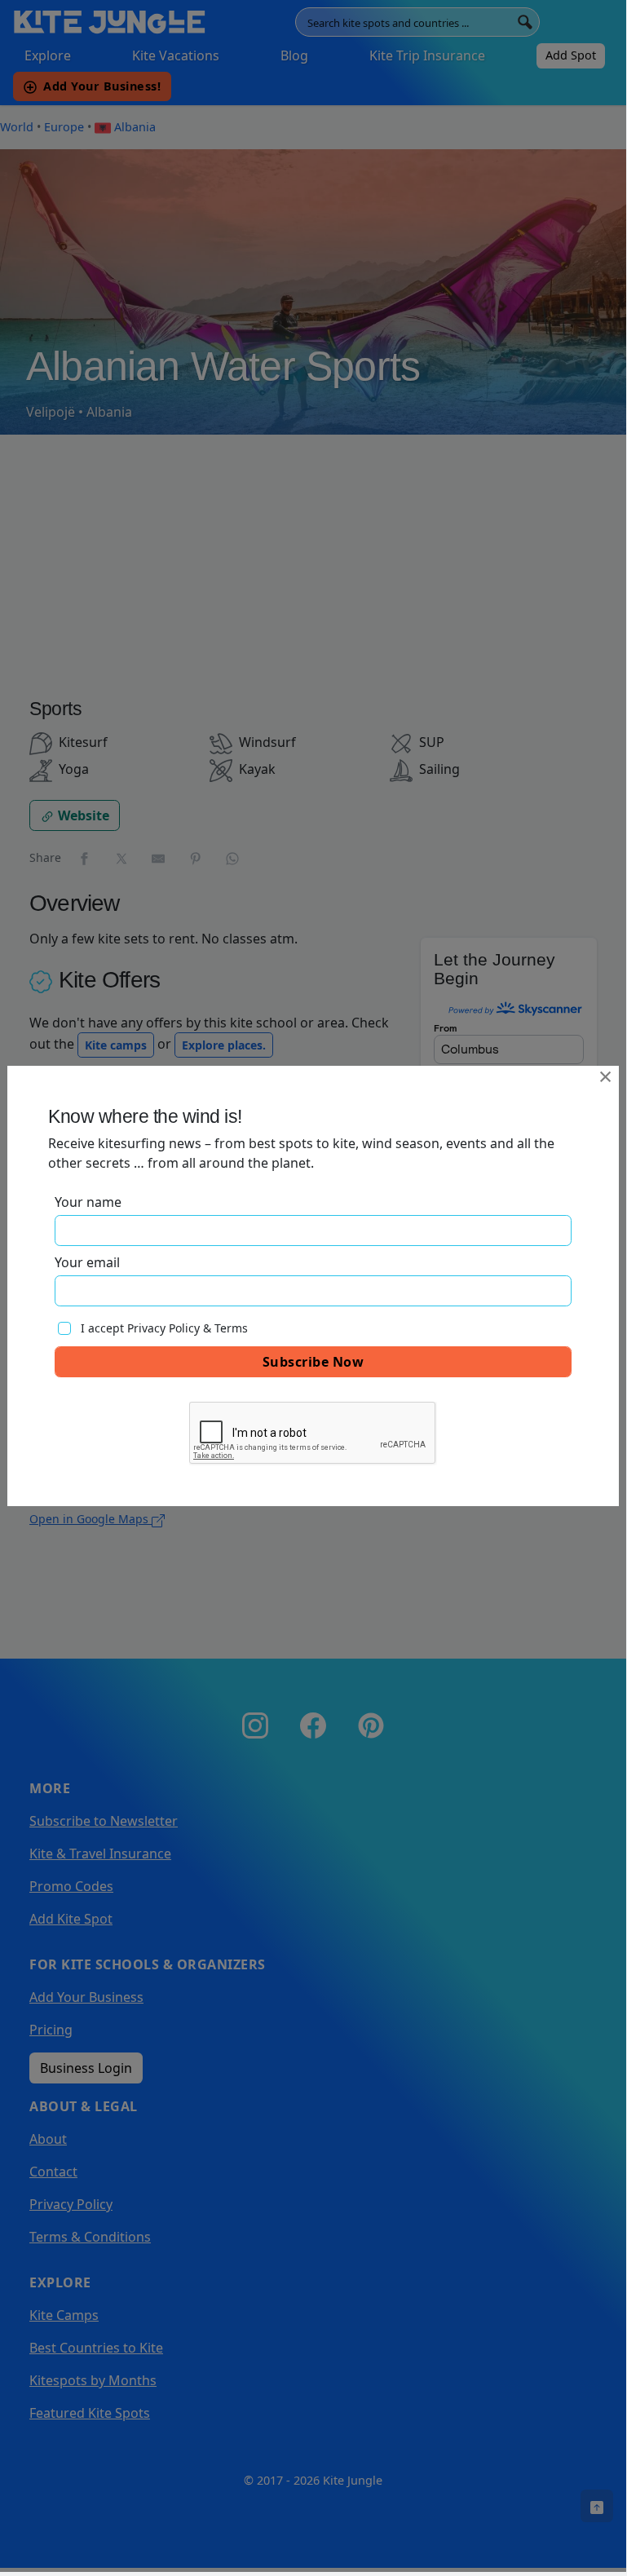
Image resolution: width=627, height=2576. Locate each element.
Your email (87, 1262)
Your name (88, 1202)
